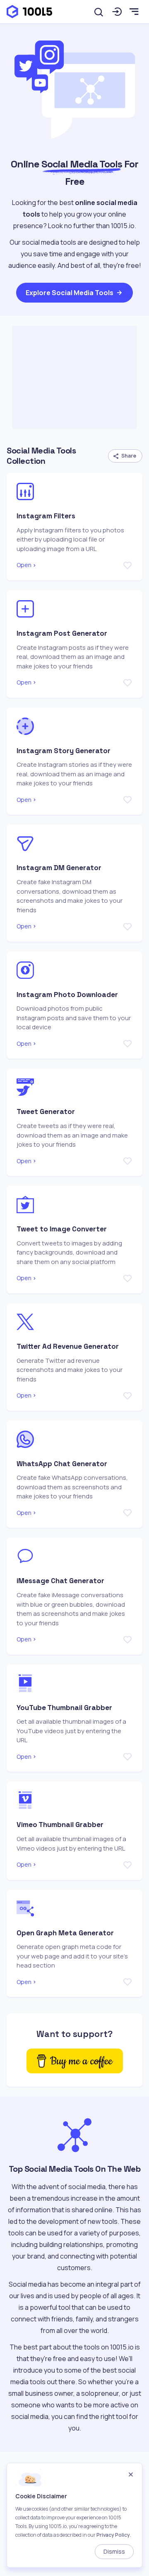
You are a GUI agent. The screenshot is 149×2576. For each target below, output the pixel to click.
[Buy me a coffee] (75, 2061)
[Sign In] (117, 12)
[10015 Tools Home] (29, 12)
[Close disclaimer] (131, 2475)
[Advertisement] (74, 377)
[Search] (99, 12)
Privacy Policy (113, 2535)
